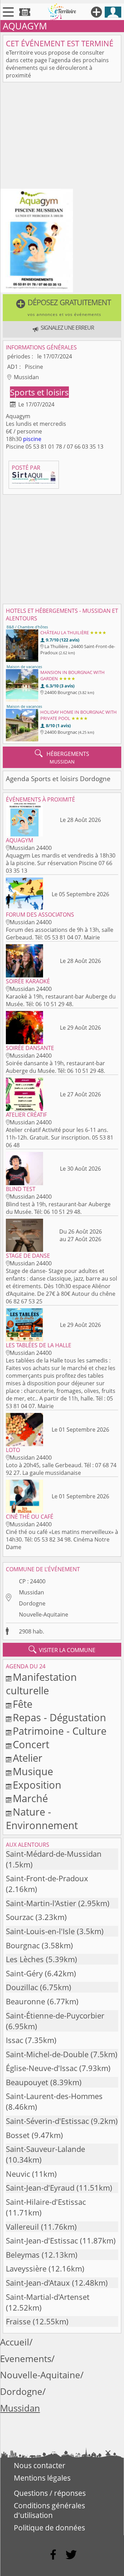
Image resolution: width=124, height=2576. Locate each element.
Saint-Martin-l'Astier (41, 1903)
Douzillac (22, 1987)
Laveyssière (26, 2269)
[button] (62, 308)
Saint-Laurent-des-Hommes (54, 2096)
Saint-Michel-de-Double (47, 2054)
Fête (23, 1704)
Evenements (26, 2359)
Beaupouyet (27, 2082)
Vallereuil (22, 2227)
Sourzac (20, 1917)
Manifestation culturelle (41, 1684)
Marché (30, 1798)
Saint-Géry (24, 1973)
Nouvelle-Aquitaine (44, 1614)
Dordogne (32, 1603)
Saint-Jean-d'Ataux (38, 2283)
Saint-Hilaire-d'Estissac (46, 2202)
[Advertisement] (62, 137)
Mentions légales (42, 2478)
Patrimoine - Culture (60, 1731)
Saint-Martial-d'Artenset (48, 2297)
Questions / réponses (50, 2493)
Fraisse (18, 2321)
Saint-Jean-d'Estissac (42, 2241)
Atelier (28, 1758)
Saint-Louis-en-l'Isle (40, 1931)
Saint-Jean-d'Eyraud (40, 2188)
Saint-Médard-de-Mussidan (54, 1854)
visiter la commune (62, 1650)
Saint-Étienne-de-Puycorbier (55, 2016)
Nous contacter (40, 2465)
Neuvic (18, 2174)
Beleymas (23, 2255)
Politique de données (49, 2528)
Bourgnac (23, 1945)
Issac (14, 2040)
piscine (32, 439)
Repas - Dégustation (59, 1717)
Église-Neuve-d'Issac (42, 2068)
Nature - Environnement (42, 1818)
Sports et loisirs (39, 392)
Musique (33, 1771)
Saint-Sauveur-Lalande (45, 2149)
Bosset (18, 2135)
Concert (31, 1744)
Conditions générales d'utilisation (49, 2510)
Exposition (37, 1785)
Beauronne (25, 2001)
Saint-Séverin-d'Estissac (47, 2121)
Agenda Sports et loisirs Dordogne (58, 779)
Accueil (15, 2342)
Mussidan (32, 1592)
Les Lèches (25, 1959)
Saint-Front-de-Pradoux (47, 1878)
